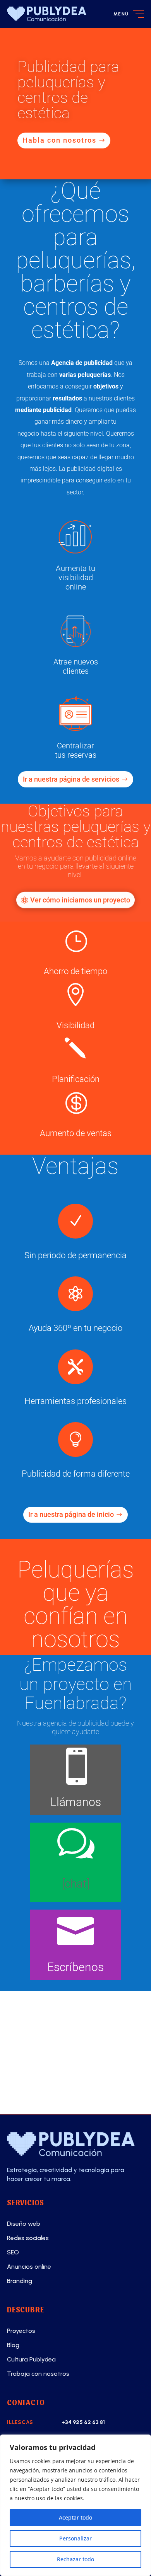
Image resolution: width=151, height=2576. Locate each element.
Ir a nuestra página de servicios (71, 779)
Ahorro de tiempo (75, 971)
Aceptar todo (75, 2517)
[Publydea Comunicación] (75, 2144)
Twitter (49, 2088)
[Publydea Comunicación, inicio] (47, 14)
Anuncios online (29, 2267)
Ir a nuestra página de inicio (71, 1514)
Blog (13, 2345)
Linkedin (52, 2007)
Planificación (76, 1079)
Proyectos (21, 2331)
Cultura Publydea (31, 2359)
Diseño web (24, 2224)
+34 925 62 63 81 (83, 2422)
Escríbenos (75, 1967)
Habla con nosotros (59, 140)
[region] (75, 2505)
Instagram (56, 2061)
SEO (13, 2252)
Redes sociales (28, 2238)
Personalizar (75, 2538)
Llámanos (76, 1802)
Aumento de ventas (76, 1133)
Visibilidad (75, 1025)
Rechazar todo (75, 2559)
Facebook (54, 2034)
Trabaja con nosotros (38, 2374)
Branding (20, 2281)
